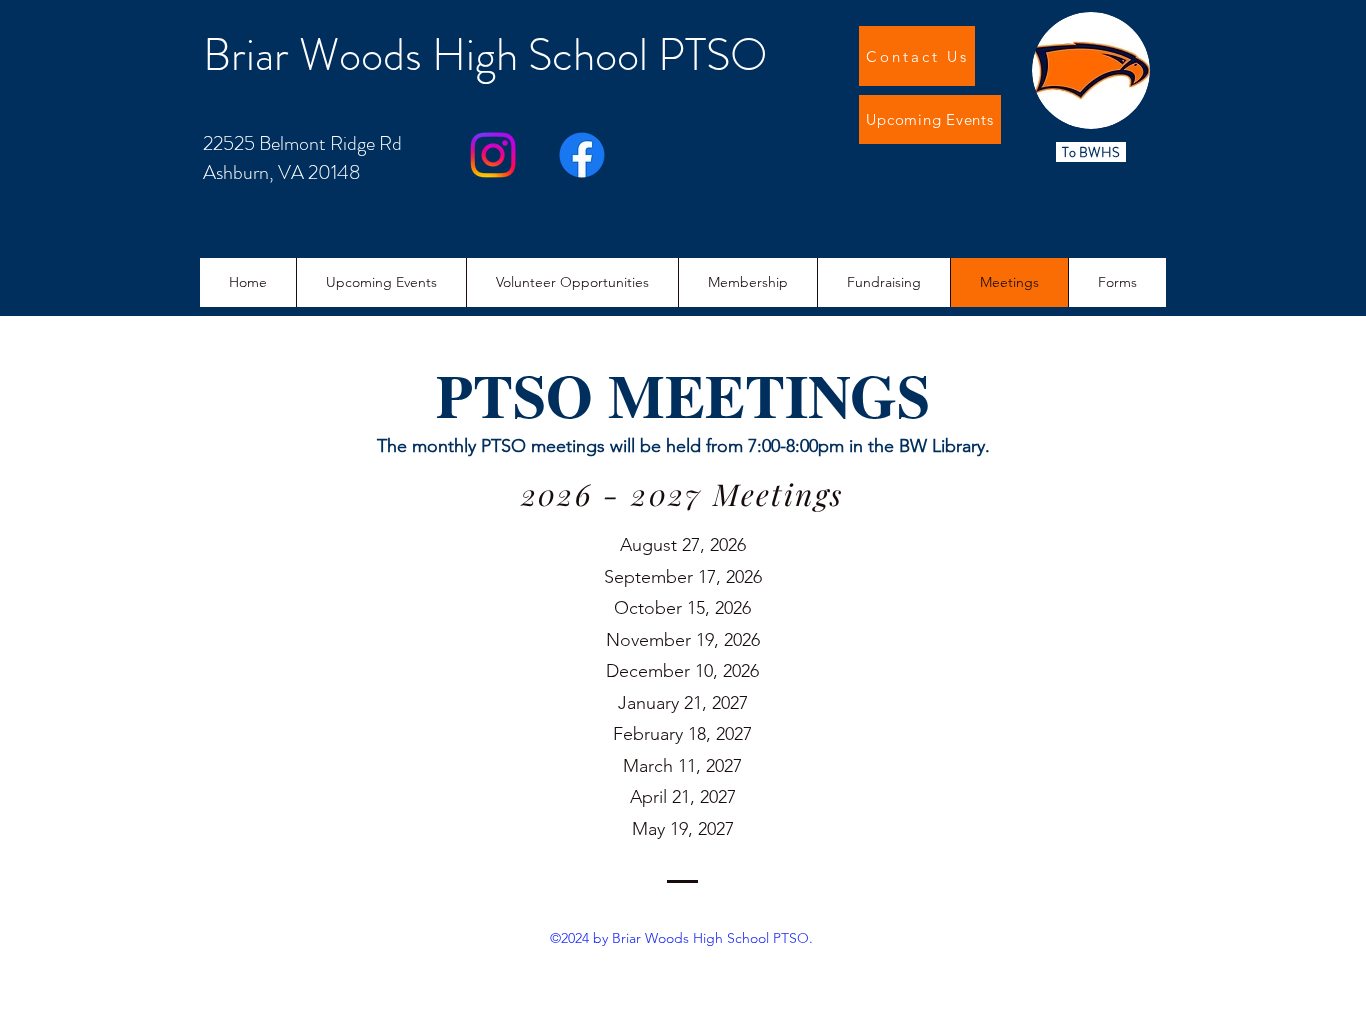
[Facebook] (582, 155)
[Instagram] (493, 155)
